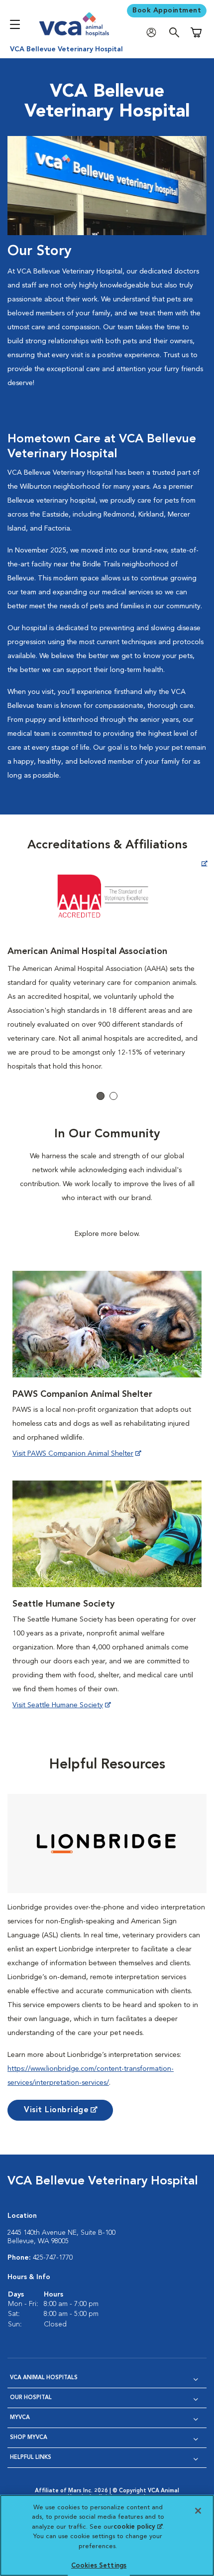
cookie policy (138, 2527)
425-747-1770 (53, 2258)
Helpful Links (31, 2458)
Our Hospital (31, 2398)
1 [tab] (101, 1096)
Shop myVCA (29, 2438)
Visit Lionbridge (56, 2110)
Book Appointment (167, 10)
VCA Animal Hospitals (44, 2378)
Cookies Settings (99, 2566)
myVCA (20, 2418)
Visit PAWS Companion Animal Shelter (73, 1454)
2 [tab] (113, 1096)
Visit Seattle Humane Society (58, 1705)
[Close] (198, 2511)
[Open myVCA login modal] (154, 33)
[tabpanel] (107, 965)
